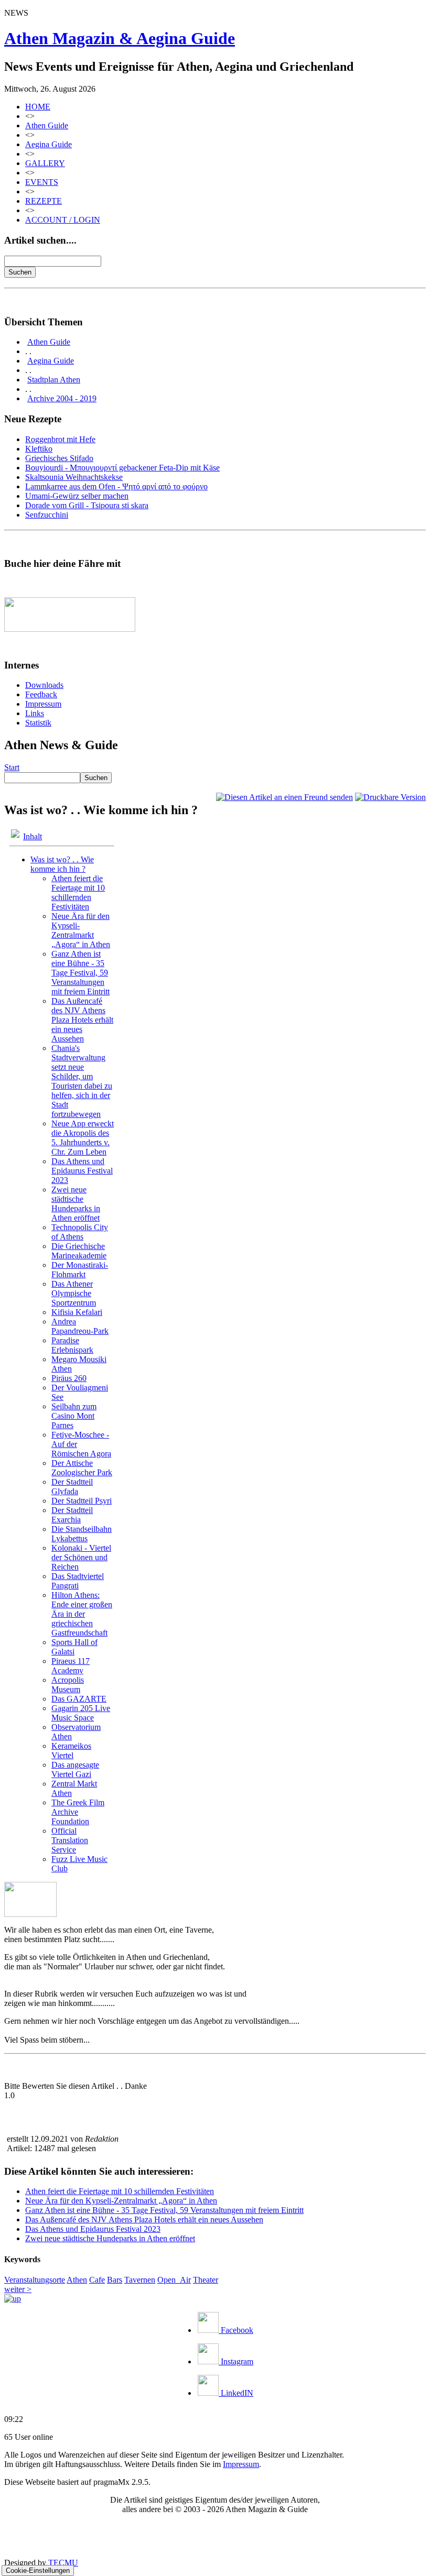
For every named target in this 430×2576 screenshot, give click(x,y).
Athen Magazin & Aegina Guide (120, 38)
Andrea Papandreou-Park (80, 1326)
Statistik (38, 723)
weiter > (18, 2289)
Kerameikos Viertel (71, 1751)
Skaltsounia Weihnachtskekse (74, 477)
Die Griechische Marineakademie (79, 1251)
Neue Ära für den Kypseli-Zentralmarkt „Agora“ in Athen (81, 930)
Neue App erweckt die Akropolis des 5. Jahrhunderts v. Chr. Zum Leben (83, 1138)
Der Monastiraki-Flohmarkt (80, 1270)
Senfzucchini (47, 515)
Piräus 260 (69, 1378)
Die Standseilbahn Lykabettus (82, 1534)
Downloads (44, 685)
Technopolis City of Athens (80, 1232)
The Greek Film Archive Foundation (78, 1812)
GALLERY (45, 163)
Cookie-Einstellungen (38, 2570)
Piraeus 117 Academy (71, 1666)
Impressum (43, 704)
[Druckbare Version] (390, 797)
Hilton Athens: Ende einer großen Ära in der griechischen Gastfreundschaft (82, 1614)
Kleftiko (39, 449)
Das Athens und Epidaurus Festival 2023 (82, 1171)
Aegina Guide (49, 144)
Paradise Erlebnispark (72, 1345)
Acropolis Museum (68, 1685)
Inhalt (33, 836)
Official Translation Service (70, 1840)
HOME (38, 107)
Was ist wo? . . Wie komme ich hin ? (62, 864)
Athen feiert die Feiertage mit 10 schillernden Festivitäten (78, 892)
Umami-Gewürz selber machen (77, 496)
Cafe (97, 2280)
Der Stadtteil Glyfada (72, 1487)
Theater (206, 2280)
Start (12, 767)
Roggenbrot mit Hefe (60, 439)
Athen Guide (47, 125)
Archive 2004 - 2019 (62, 398)
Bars (115, 2280)
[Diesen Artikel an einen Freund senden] (284, 797)
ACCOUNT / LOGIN (63, 220)
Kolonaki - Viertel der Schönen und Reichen (81, 1557)
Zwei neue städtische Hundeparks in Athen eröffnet (76, 1204)
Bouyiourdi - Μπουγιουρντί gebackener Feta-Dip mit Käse (122, 468)
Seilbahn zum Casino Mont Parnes (74, 1416)
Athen (77, 2280)
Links (35, 713)
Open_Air (174, 2280)
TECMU (63, 2563)
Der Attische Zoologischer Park (82, 1468)
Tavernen (140, 2280)
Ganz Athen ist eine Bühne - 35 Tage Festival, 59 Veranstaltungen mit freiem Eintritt (80, 973)
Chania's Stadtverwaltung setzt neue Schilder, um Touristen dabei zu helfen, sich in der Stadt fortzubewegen (82, 1081)
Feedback (41, 694)
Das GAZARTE (79, 1699)
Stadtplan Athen (54, 380)
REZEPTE (44, 201)
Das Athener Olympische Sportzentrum (74, 1293)
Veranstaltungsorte (35, 2280)
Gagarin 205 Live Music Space (81, 1713)
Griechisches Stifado (59, 458)
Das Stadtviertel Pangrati (78, 1581)
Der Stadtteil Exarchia (72, 1515)
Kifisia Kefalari (77, 1312)
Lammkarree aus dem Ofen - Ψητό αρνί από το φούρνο (116, 486)
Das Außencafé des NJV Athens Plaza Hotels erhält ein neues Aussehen (82, 1020)
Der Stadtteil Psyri (82, 1501)
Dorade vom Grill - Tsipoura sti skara (87, 505)
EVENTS (42, 182)
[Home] (13, 2299)
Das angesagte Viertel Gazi (75, 1769)
